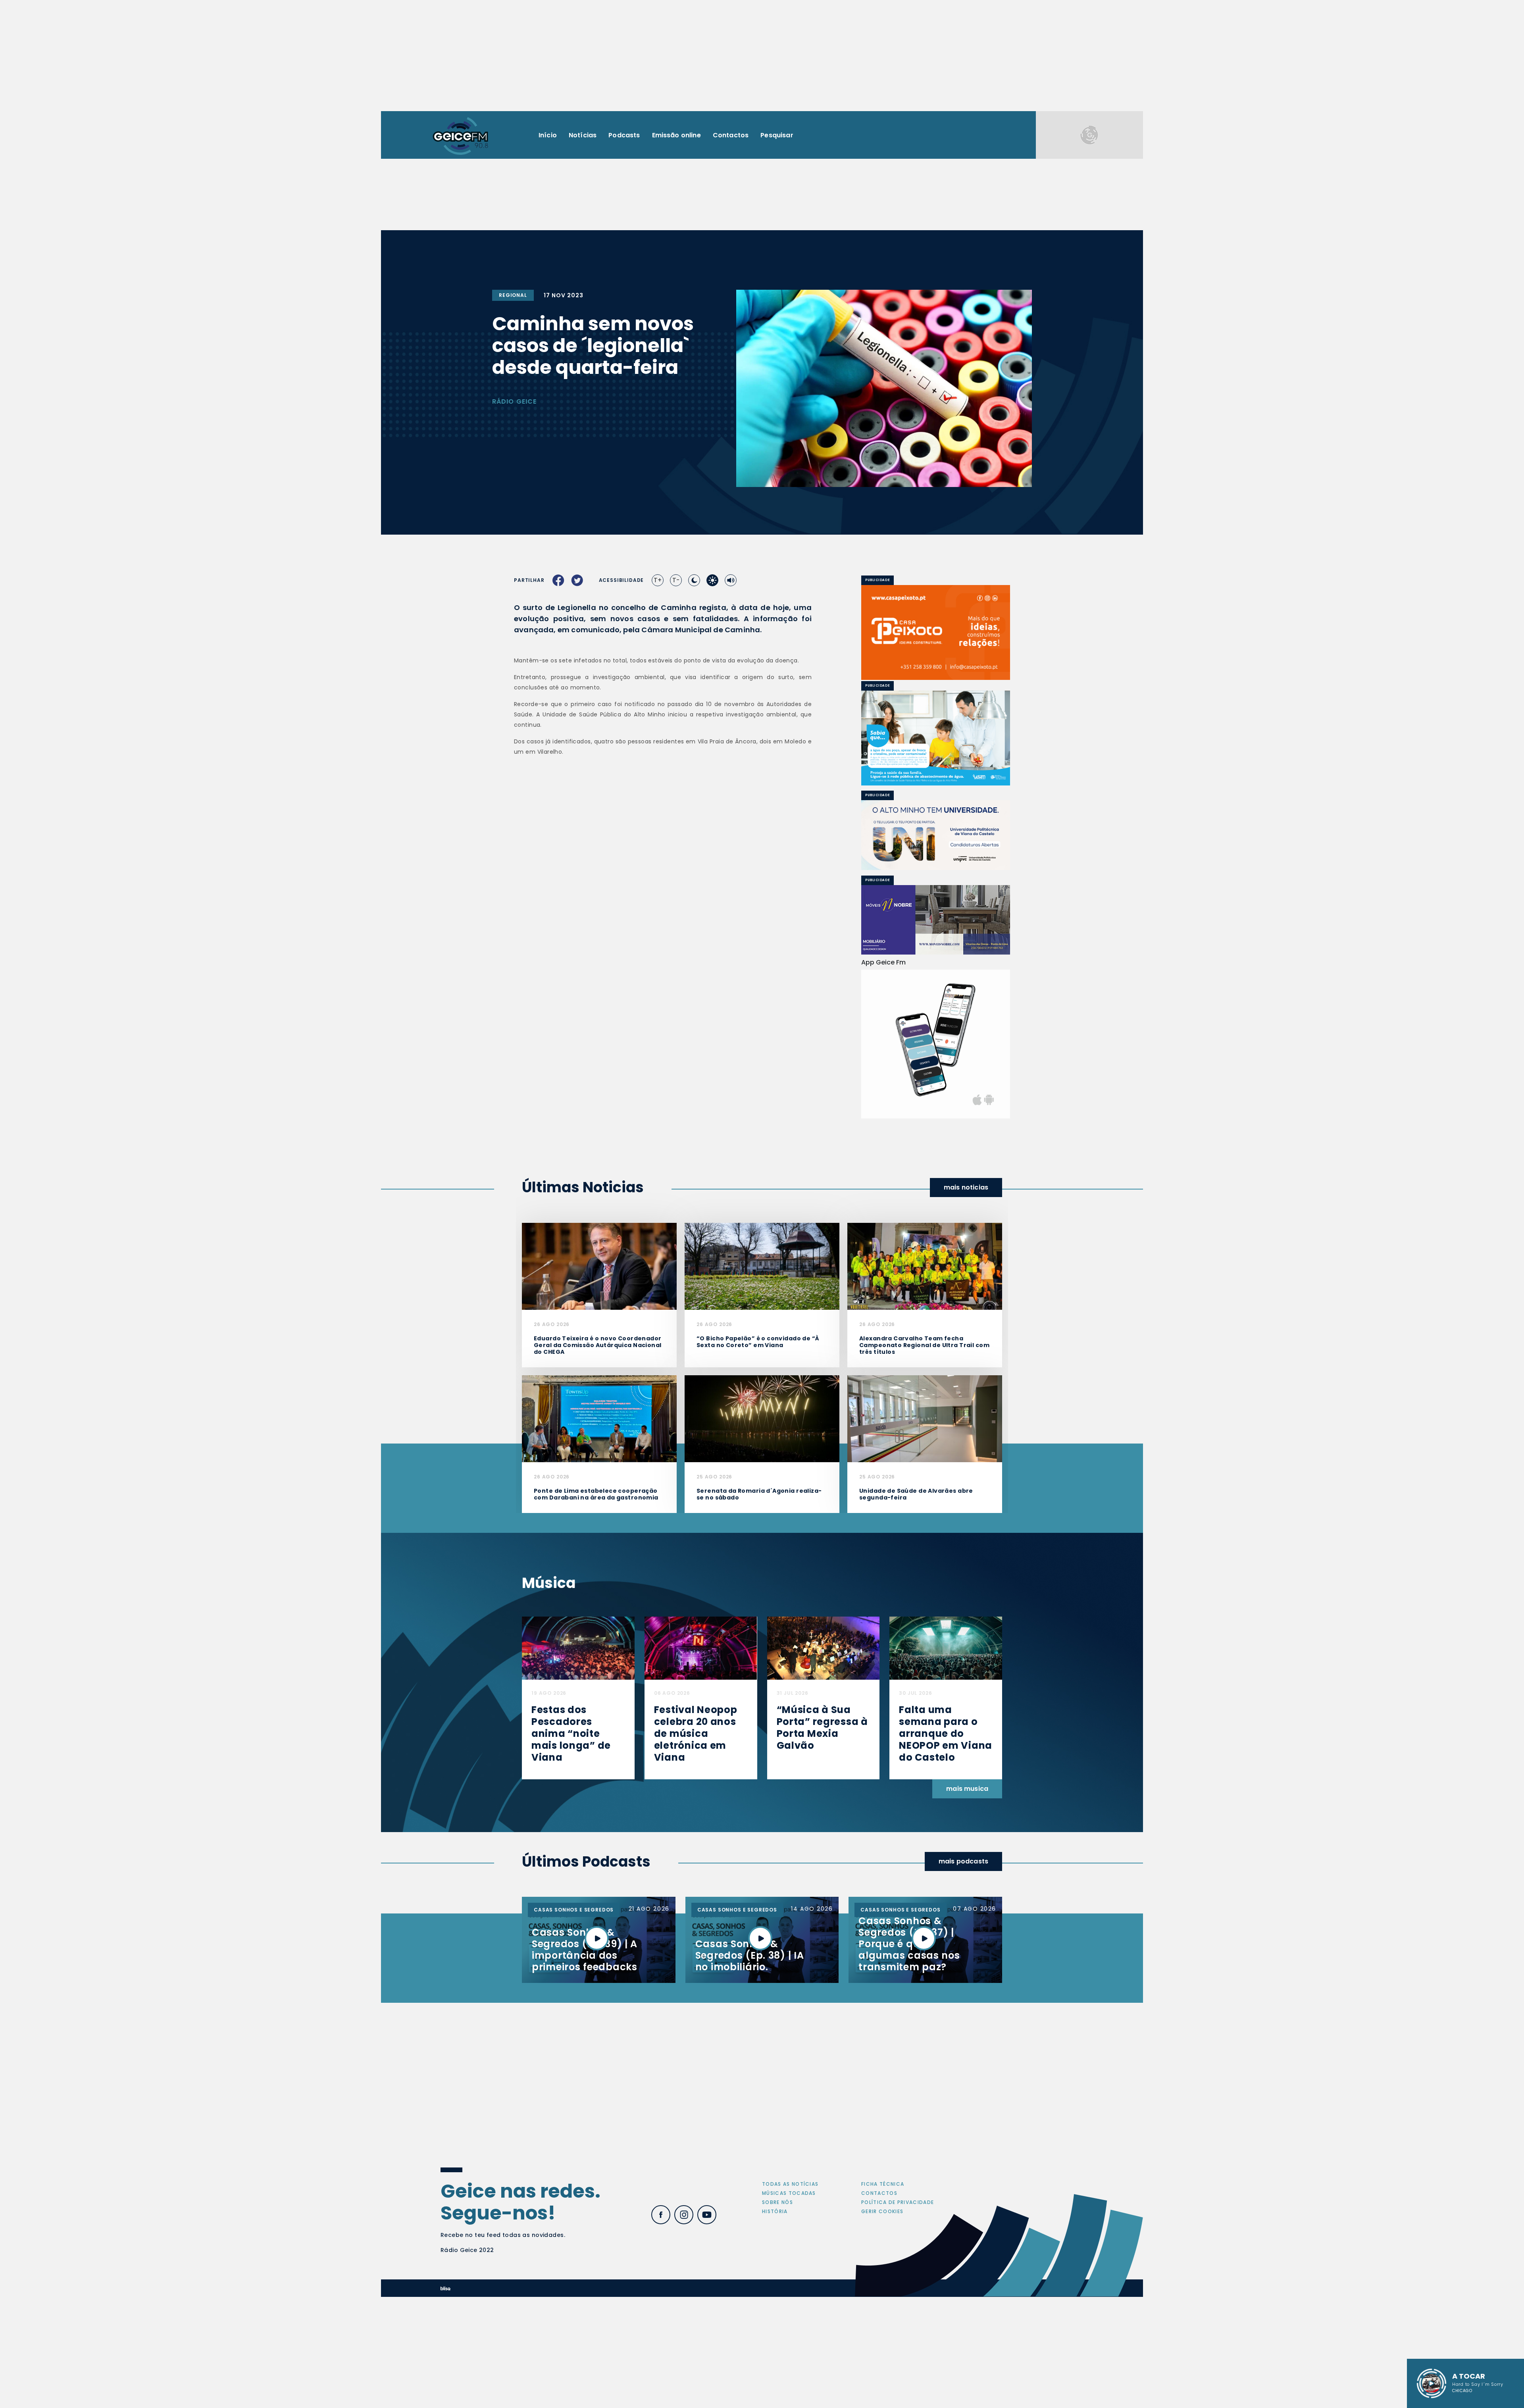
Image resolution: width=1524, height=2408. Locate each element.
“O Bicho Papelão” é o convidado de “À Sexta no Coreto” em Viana (758, 1580)
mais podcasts (963, 2099)
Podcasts (624, 135)
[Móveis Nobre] (936, 920)
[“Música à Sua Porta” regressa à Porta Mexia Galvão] (824, 1886)
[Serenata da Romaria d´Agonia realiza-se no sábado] (762, 1656)
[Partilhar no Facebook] (558, 580)
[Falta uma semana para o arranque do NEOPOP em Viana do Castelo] (946, 1886)
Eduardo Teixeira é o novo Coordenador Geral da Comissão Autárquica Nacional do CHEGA (598, 1583)
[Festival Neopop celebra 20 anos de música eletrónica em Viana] (701, 1886)
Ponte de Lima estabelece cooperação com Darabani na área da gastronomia (596, 1732)
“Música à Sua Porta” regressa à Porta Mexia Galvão (822, 1966)
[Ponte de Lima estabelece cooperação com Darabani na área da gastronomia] (599, 1656)
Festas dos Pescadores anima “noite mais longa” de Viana (571, 1972)
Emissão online (676, 135)
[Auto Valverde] (936, 835)
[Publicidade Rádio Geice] (1089, 135)
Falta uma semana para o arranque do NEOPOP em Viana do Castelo (946, 1972)
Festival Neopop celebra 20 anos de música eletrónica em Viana (696, 1972)
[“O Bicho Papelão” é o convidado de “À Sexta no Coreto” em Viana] (762, 1504)
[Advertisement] (762, 56)
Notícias (583, 135)
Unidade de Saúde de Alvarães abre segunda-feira (916, 1732)
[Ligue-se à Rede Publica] (936, 738)
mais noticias (966, 1425)
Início (548, 135)
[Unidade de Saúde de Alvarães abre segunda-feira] (925, 1656)
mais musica (967, 2027)
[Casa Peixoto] (936, 632)
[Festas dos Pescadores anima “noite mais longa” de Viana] (578, 1886)
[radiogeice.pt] (460, 135)
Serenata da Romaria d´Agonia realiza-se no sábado (759, 1732)
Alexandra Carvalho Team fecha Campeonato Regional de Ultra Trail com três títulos (924, 1583)
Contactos (731, 135)
